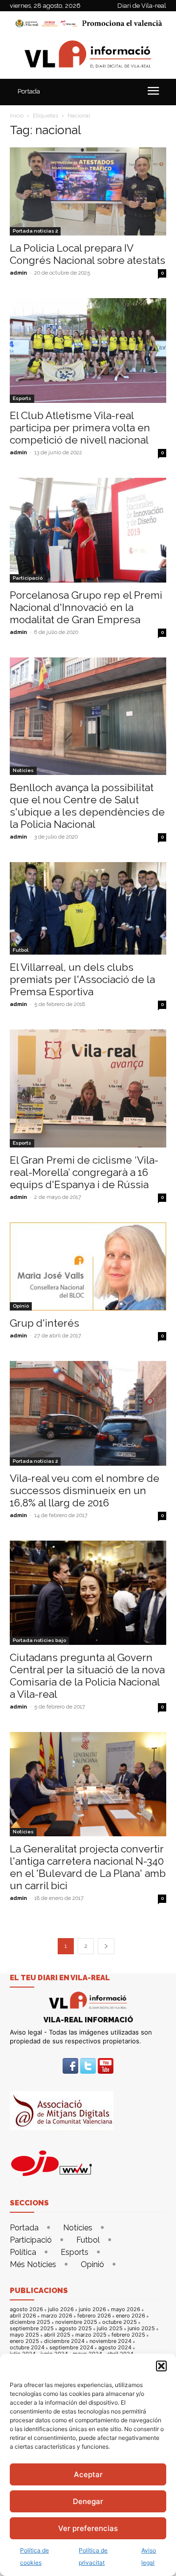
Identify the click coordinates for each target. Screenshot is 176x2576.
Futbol (21, 950)
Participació (28, 578)
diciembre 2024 (64, 2341)
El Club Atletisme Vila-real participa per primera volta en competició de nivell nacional (80, 428)
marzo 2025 (91, 2335)
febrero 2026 (94, 2316)
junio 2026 (92, 2309)
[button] (161, 2366)
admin (18, 273)
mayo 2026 (126, 2309)
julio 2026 (61, 2309)
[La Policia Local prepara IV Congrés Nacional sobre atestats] (88, 191)
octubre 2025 (120, 2322)
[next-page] (106, 1946)
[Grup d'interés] (88, 1266)
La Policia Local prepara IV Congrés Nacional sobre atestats (88, 254)
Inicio (17, 116)
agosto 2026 (26, 2309)
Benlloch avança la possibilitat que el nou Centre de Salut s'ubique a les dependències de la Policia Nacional (87, 806)
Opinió (21, 1306)
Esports (22, 398)
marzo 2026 (57, 2316)
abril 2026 (23, 2316)
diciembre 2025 (30, 2322)
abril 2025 (57, 2335)
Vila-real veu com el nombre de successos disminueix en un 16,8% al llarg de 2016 (85, 1490)
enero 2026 (131, 2316)
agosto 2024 (115, 2348)
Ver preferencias (88, 2528)
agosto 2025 (75, 2329)
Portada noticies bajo (39, 1640)
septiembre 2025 (32, 2329)
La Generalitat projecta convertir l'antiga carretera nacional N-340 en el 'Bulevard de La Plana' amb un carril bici (88, 1867)
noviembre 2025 (76, 2322)
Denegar (88, 2501)
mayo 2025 (24, 2335)
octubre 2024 (27, 2348)
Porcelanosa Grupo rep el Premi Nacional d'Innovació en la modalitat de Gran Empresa (86, 607)
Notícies (23, 770)
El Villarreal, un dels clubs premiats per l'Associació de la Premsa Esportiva (82, 979)
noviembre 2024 (110, 2341)
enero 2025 (24, 2341)
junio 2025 (141, 2329)
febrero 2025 (128, 2335)
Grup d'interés (46, 1323)
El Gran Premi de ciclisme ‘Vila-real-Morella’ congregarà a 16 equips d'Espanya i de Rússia (84, 1172)
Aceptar (88, 2474)
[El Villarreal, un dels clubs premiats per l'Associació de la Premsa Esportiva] (88, 909)
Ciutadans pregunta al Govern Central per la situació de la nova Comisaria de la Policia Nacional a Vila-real (87, 1676)
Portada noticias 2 (35, 231)
